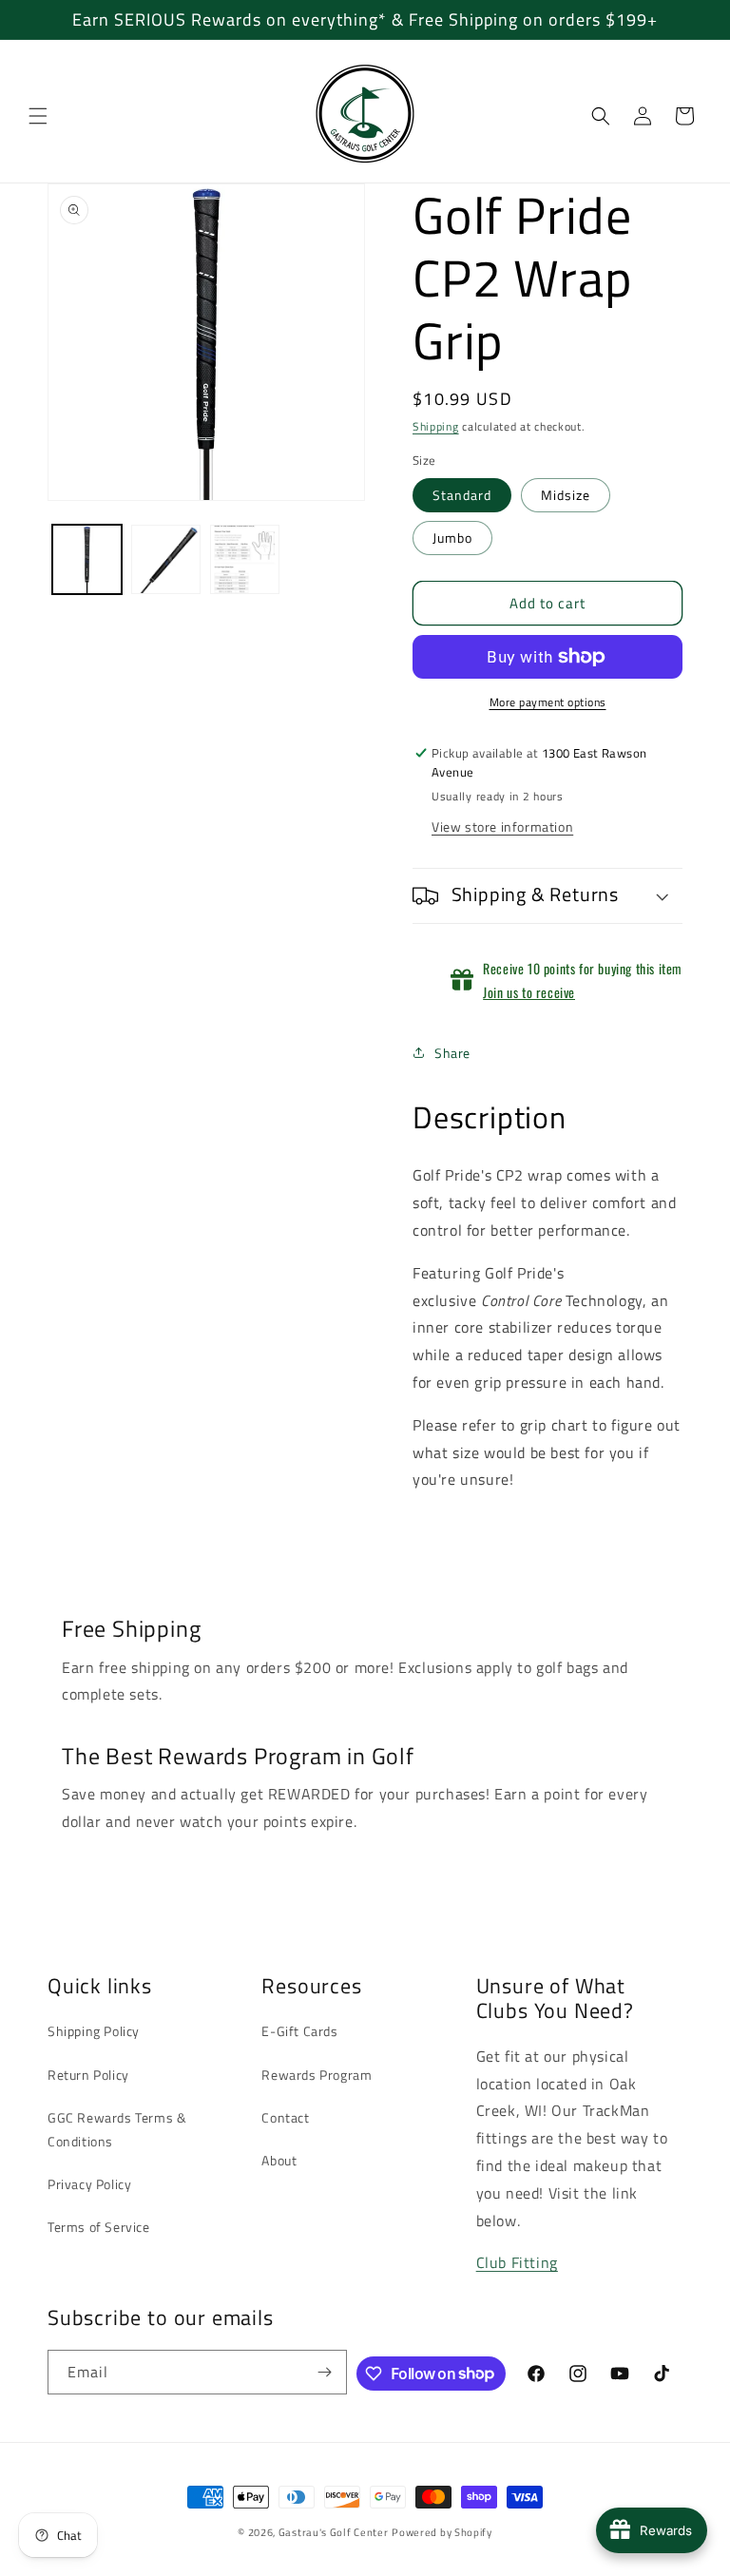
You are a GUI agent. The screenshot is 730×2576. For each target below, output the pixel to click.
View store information (502, 827)
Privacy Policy (89, 2184)
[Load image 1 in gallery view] (87, 559)
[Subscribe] (325, 2372)
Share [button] (452, 1053)
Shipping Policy (94, 2031)
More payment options (548, 702)
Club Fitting (517, 2262)
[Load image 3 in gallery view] (245, 559)
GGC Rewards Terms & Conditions (117, 2129)
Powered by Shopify (442, 2532)
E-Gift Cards (299, 2031)
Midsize (566, 495)
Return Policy (88, 2075)
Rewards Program (317, 2075)
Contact (285, 2117)
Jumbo (452, 538)
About (279, 2160)
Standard (462, 495)
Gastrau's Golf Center (334, 2532)
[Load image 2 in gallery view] (166, 559)
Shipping (436, 426)
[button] (38, 116)
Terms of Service (99, 2227)
